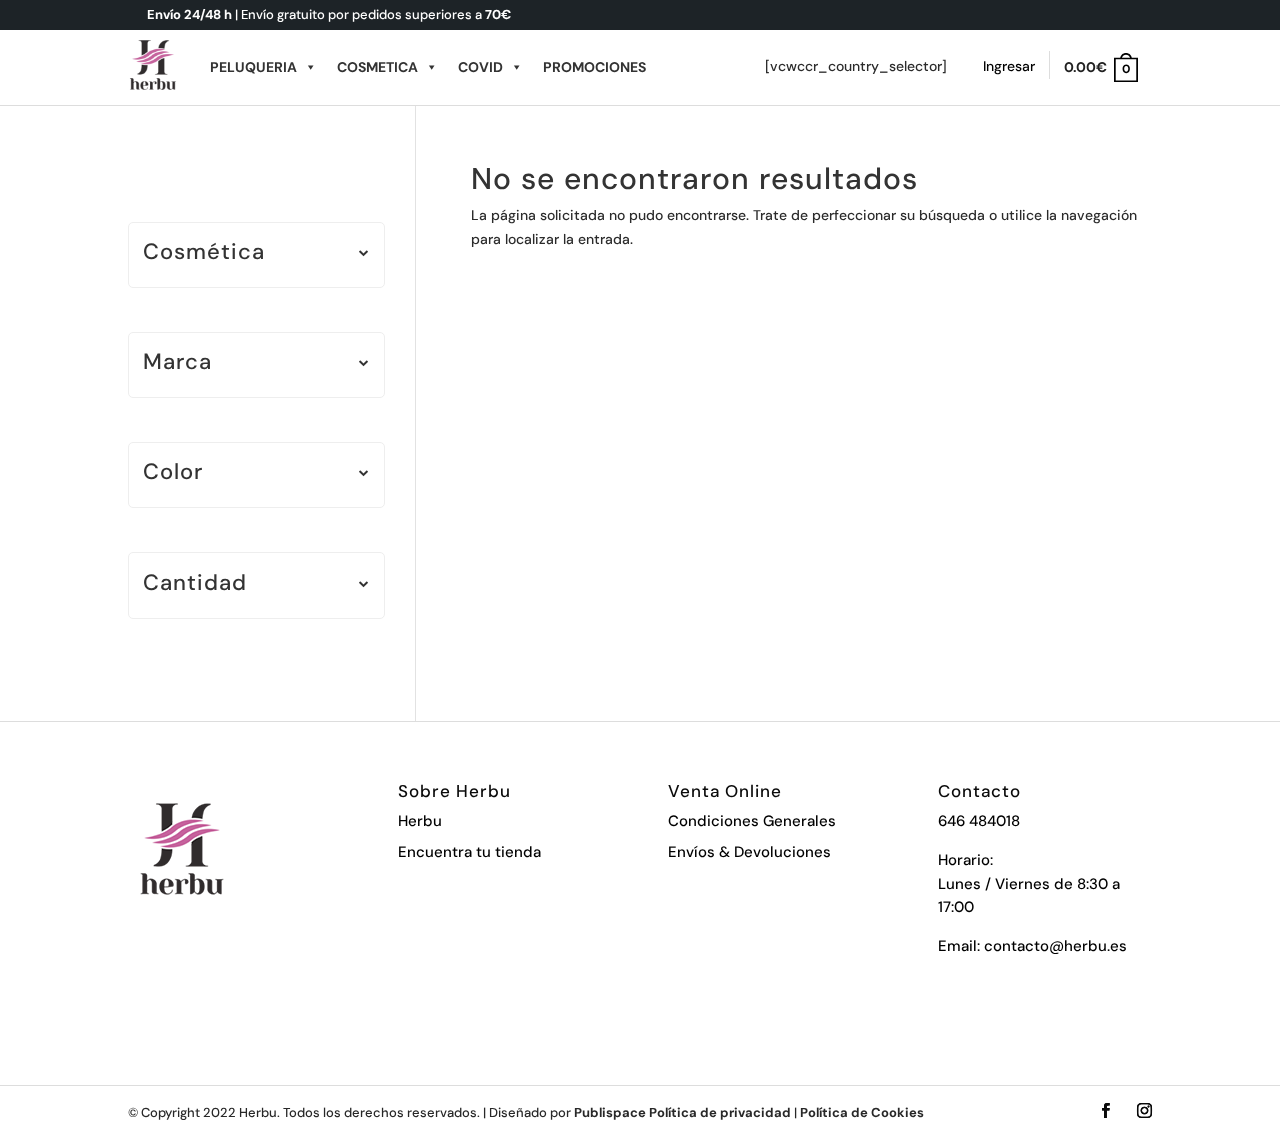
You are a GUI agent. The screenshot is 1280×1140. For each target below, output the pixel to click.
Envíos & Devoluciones (749, 852)
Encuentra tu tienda (469, 852)
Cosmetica (377, 67)
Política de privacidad (720, 1112)
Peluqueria (253, 67)
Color (173, 473)
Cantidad (195, 584)
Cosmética (204, 253)
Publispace (610, 1112)
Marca (177, 363)
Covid (480, 67)
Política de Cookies (862, 1112)
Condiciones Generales (752, 821)
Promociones (594, 67)
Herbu (420, 821)
